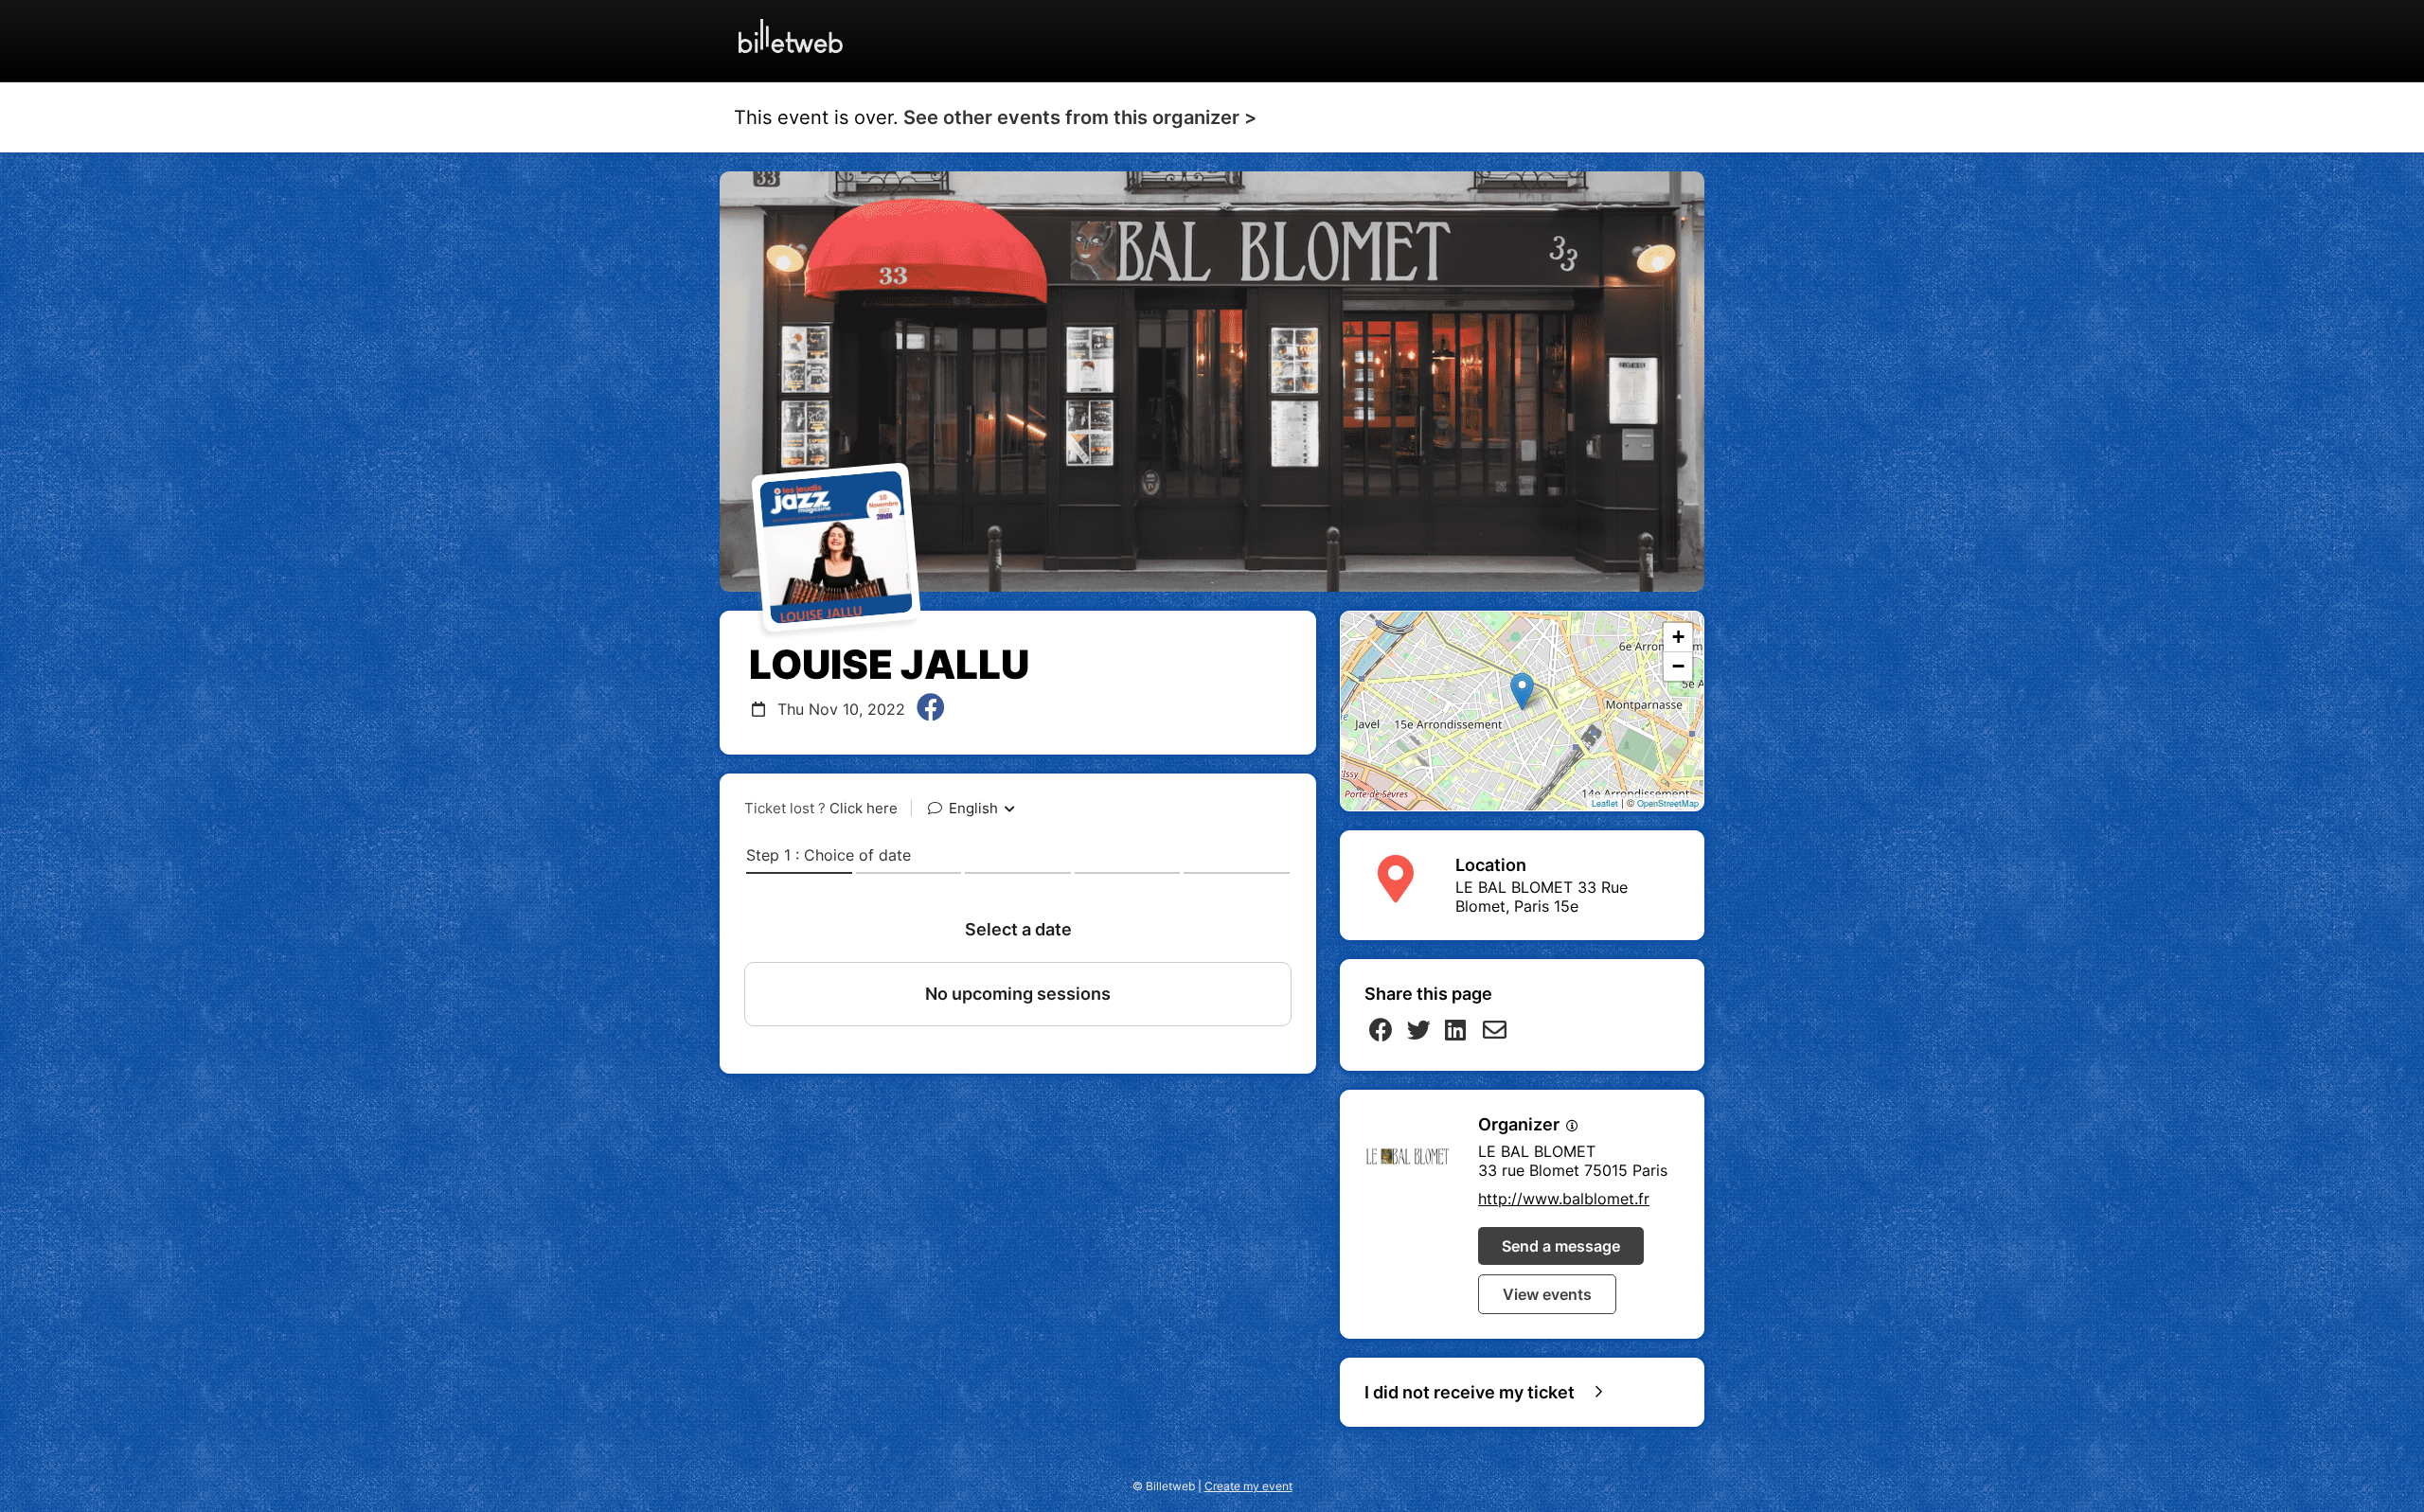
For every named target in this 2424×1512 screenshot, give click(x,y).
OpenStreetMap (1668, 803)
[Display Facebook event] (931, 709)
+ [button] (1678, 637)
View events (1547, 1294)
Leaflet (1605, 803)
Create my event (1248, 1486)
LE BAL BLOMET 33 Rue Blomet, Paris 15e (1542, 897)
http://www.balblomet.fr (1564, 1199)
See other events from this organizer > (1080, 117)
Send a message (1561, 1246)
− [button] (1678, 666)
